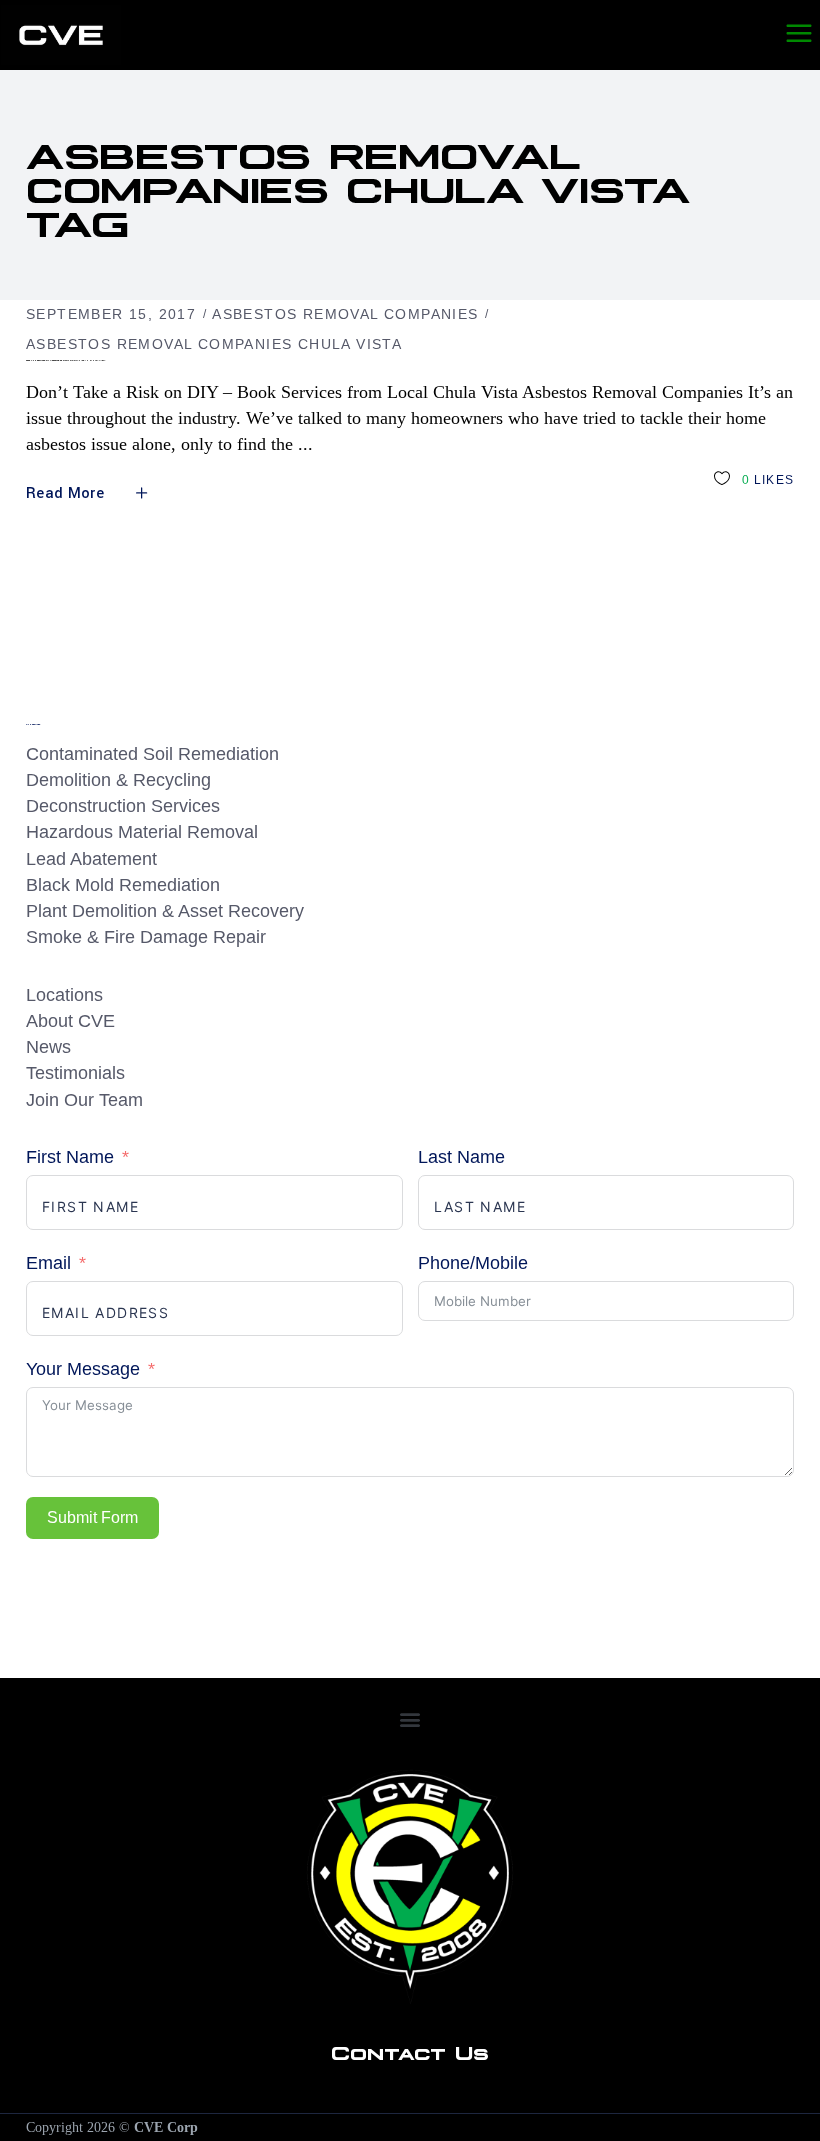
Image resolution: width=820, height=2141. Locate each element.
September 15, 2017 (111, 314)
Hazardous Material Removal (142, 832)
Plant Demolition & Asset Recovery (165, 911)
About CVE (70, 1021)
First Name (70, 1157)
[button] (409, 1718)
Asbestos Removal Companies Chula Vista (214, 344)
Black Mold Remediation (123, 885)
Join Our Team (84, 1100)
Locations (64, 995)
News (48, 1047)
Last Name (461, 1157)
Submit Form (92, 1517)
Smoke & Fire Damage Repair (146, 937)
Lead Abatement (91, 859)
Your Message (83, 1369)
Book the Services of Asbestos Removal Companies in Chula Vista (65, 360)
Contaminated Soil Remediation (152, 754)
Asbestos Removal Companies (345, 314)
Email (48, 1263)
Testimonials (75, 1073)
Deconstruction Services (123, 806)
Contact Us (410, 2051)
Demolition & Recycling (118, 780)
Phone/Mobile (473, 1263)
